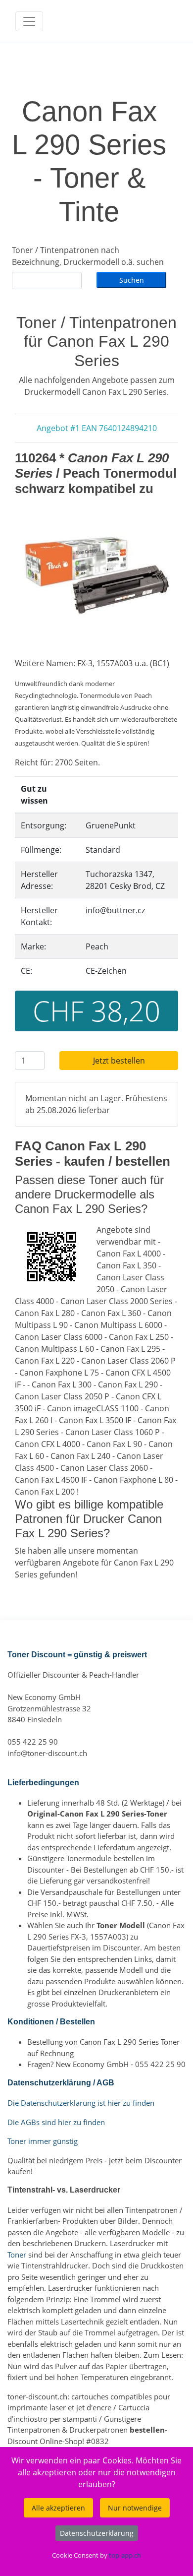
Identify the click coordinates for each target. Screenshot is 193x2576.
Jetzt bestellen (119, 1061)
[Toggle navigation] (29, 21)
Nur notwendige (135, 2508)
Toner (17, 2255)
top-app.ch (125, 2555)
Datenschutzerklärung (97, 2533)
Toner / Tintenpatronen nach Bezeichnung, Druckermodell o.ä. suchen (88, 256)
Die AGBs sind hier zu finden (56, 2122)
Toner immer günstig (43, 2141)
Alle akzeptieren (58, 2508)
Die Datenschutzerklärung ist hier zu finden (81, 2103)
